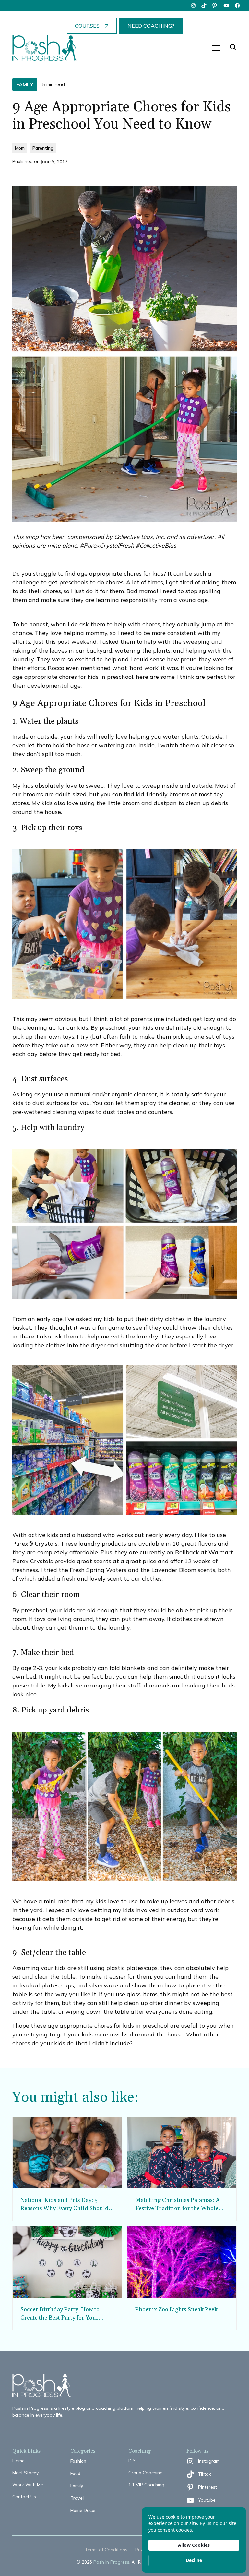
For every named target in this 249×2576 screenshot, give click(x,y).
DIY (132, 2461)
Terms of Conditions (106, 2550)
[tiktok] (204, 6)
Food (75, 2473)
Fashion (78, 2461)
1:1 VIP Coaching (146, 2485)
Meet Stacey (25, 2473)
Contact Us (24, 2497)
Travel (77, 2498)
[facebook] (237, 6)
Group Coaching (146, 2473)
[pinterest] (215, 6)
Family (77, 2486)
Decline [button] (194, 2560)
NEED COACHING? (151, 26)
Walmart (221, 1552)
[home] (45, 48)
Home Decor (83, 2510)
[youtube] (226, 6)
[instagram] (193, 6)
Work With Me (28, 2485)
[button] (216, 48)
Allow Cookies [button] (194, 2545)
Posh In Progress (111, 2562)
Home (18, 2461)
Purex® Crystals (35, 1543)
